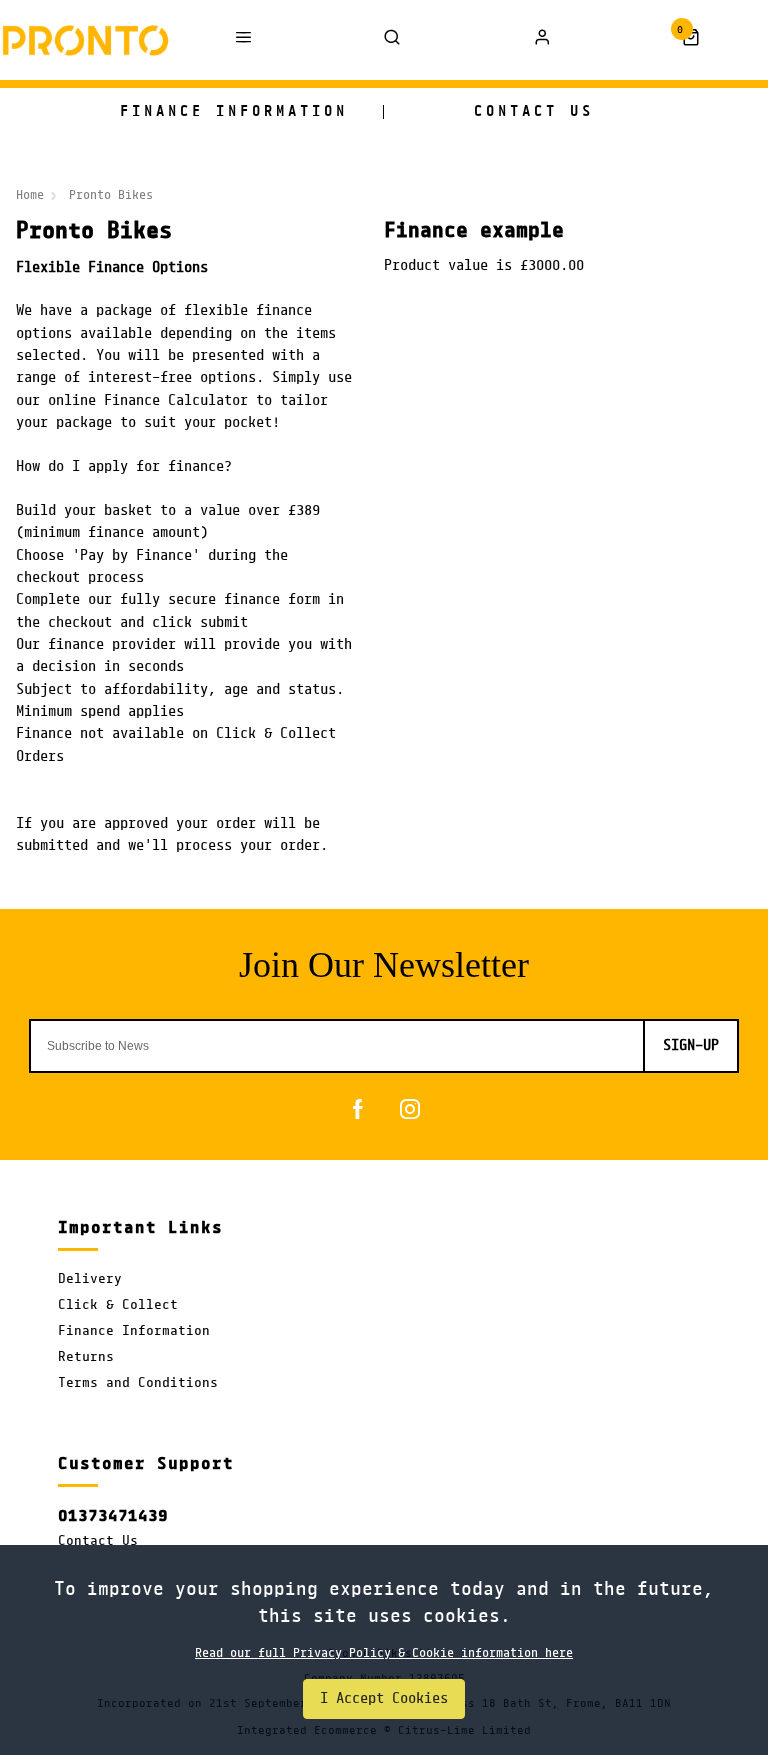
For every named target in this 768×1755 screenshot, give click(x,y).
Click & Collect (118, 1305)
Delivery (90, 1279)
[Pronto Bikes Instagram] (410, 1109)
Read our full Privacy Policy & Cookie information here (384, 1653)
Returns (86, 1357)
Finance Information (134, 1331)
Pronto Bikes (111, 195)
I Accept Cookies (384, 1699)
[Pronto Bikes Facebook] (358, 1109)
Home (30, 195)
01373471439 (113, 1516)
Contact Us (98, 1541)
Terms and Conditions (138, 1383)
